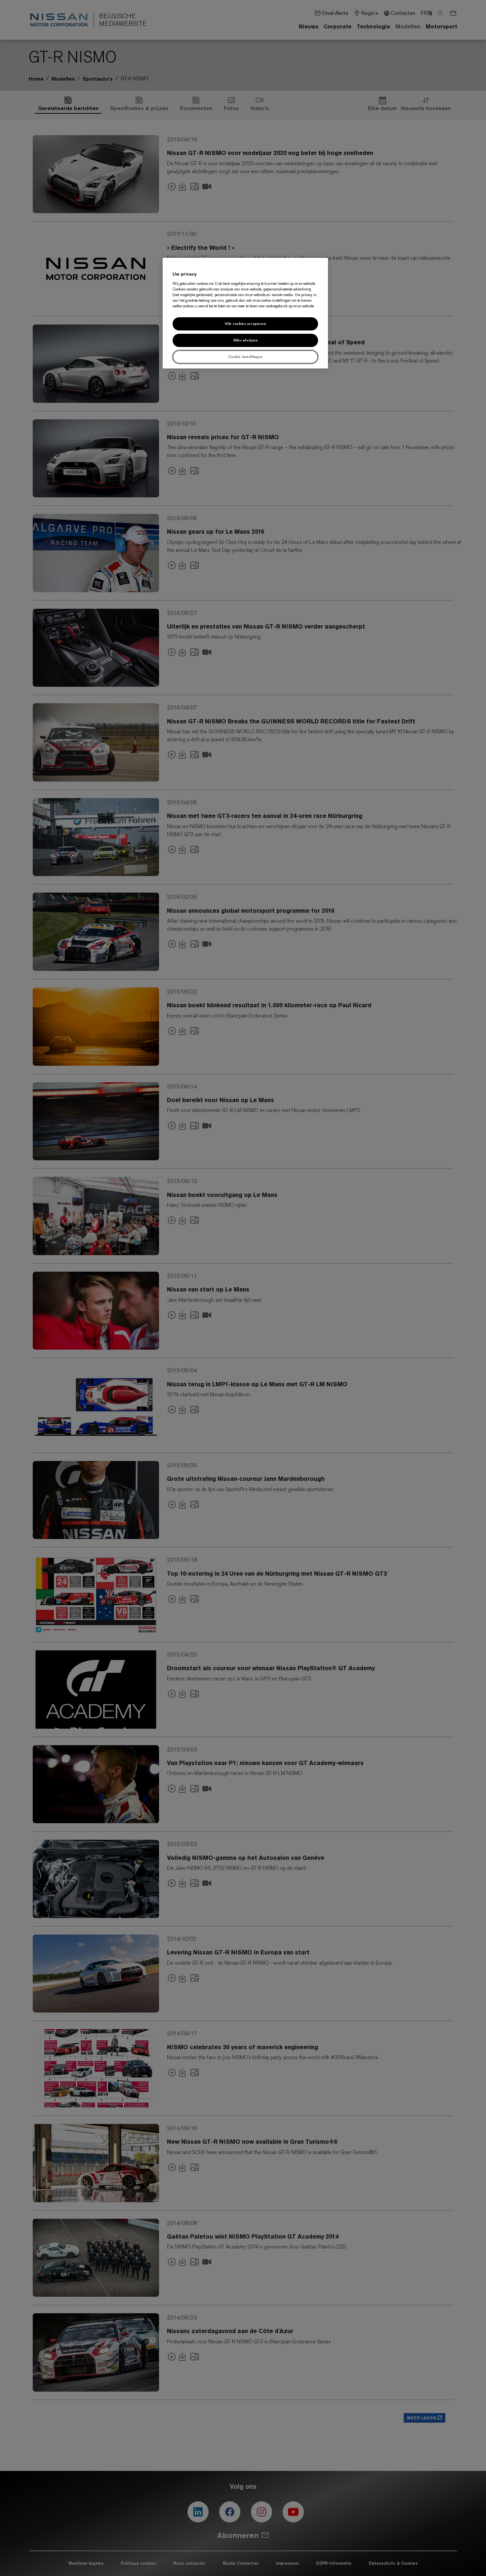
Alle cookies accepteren (245, 323)
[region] (245, 313)
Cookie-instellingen (245, 356)
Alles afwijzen (245, 340)
